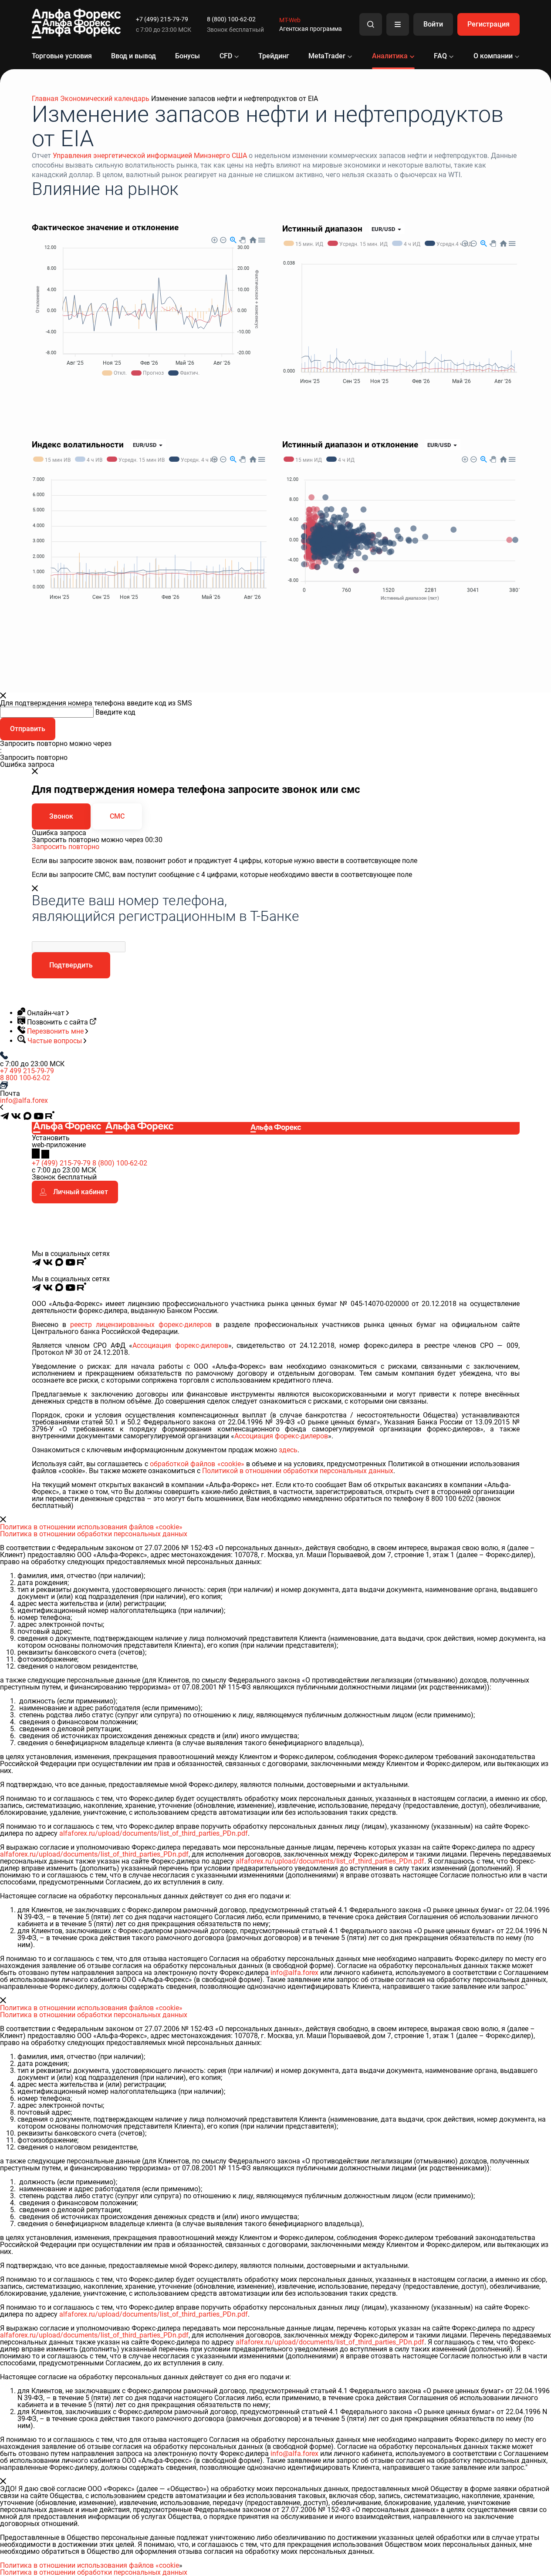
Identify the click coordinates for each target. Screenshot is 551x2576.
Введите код (115, 712)
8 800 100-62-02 (25, 1078)
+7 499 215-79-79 (27, 1071)
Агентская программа (311, 29)
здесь (288, 1450)
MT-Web (290, 20)
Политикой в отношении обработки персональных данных (298, 1471)
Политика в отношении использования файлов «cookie (90, 2565)
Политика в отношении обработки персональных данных (94, 1534)
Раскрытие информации (448, 1272)
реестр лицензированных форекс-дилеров (141, 1325)
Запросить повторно (66, 847)
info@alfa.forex (24, 1100)
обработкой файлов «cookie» (197, 1464)
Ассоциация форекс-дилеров (180, 1345)
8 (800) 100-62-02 (231, 19)
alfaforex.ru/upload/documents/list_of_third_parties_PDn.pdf (154, 1833)
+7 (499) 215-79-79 (162, 19)
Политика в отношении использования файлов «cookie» (91, 1527)
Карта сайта (504, 1272)
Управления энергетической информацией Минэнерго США (150, 156)
